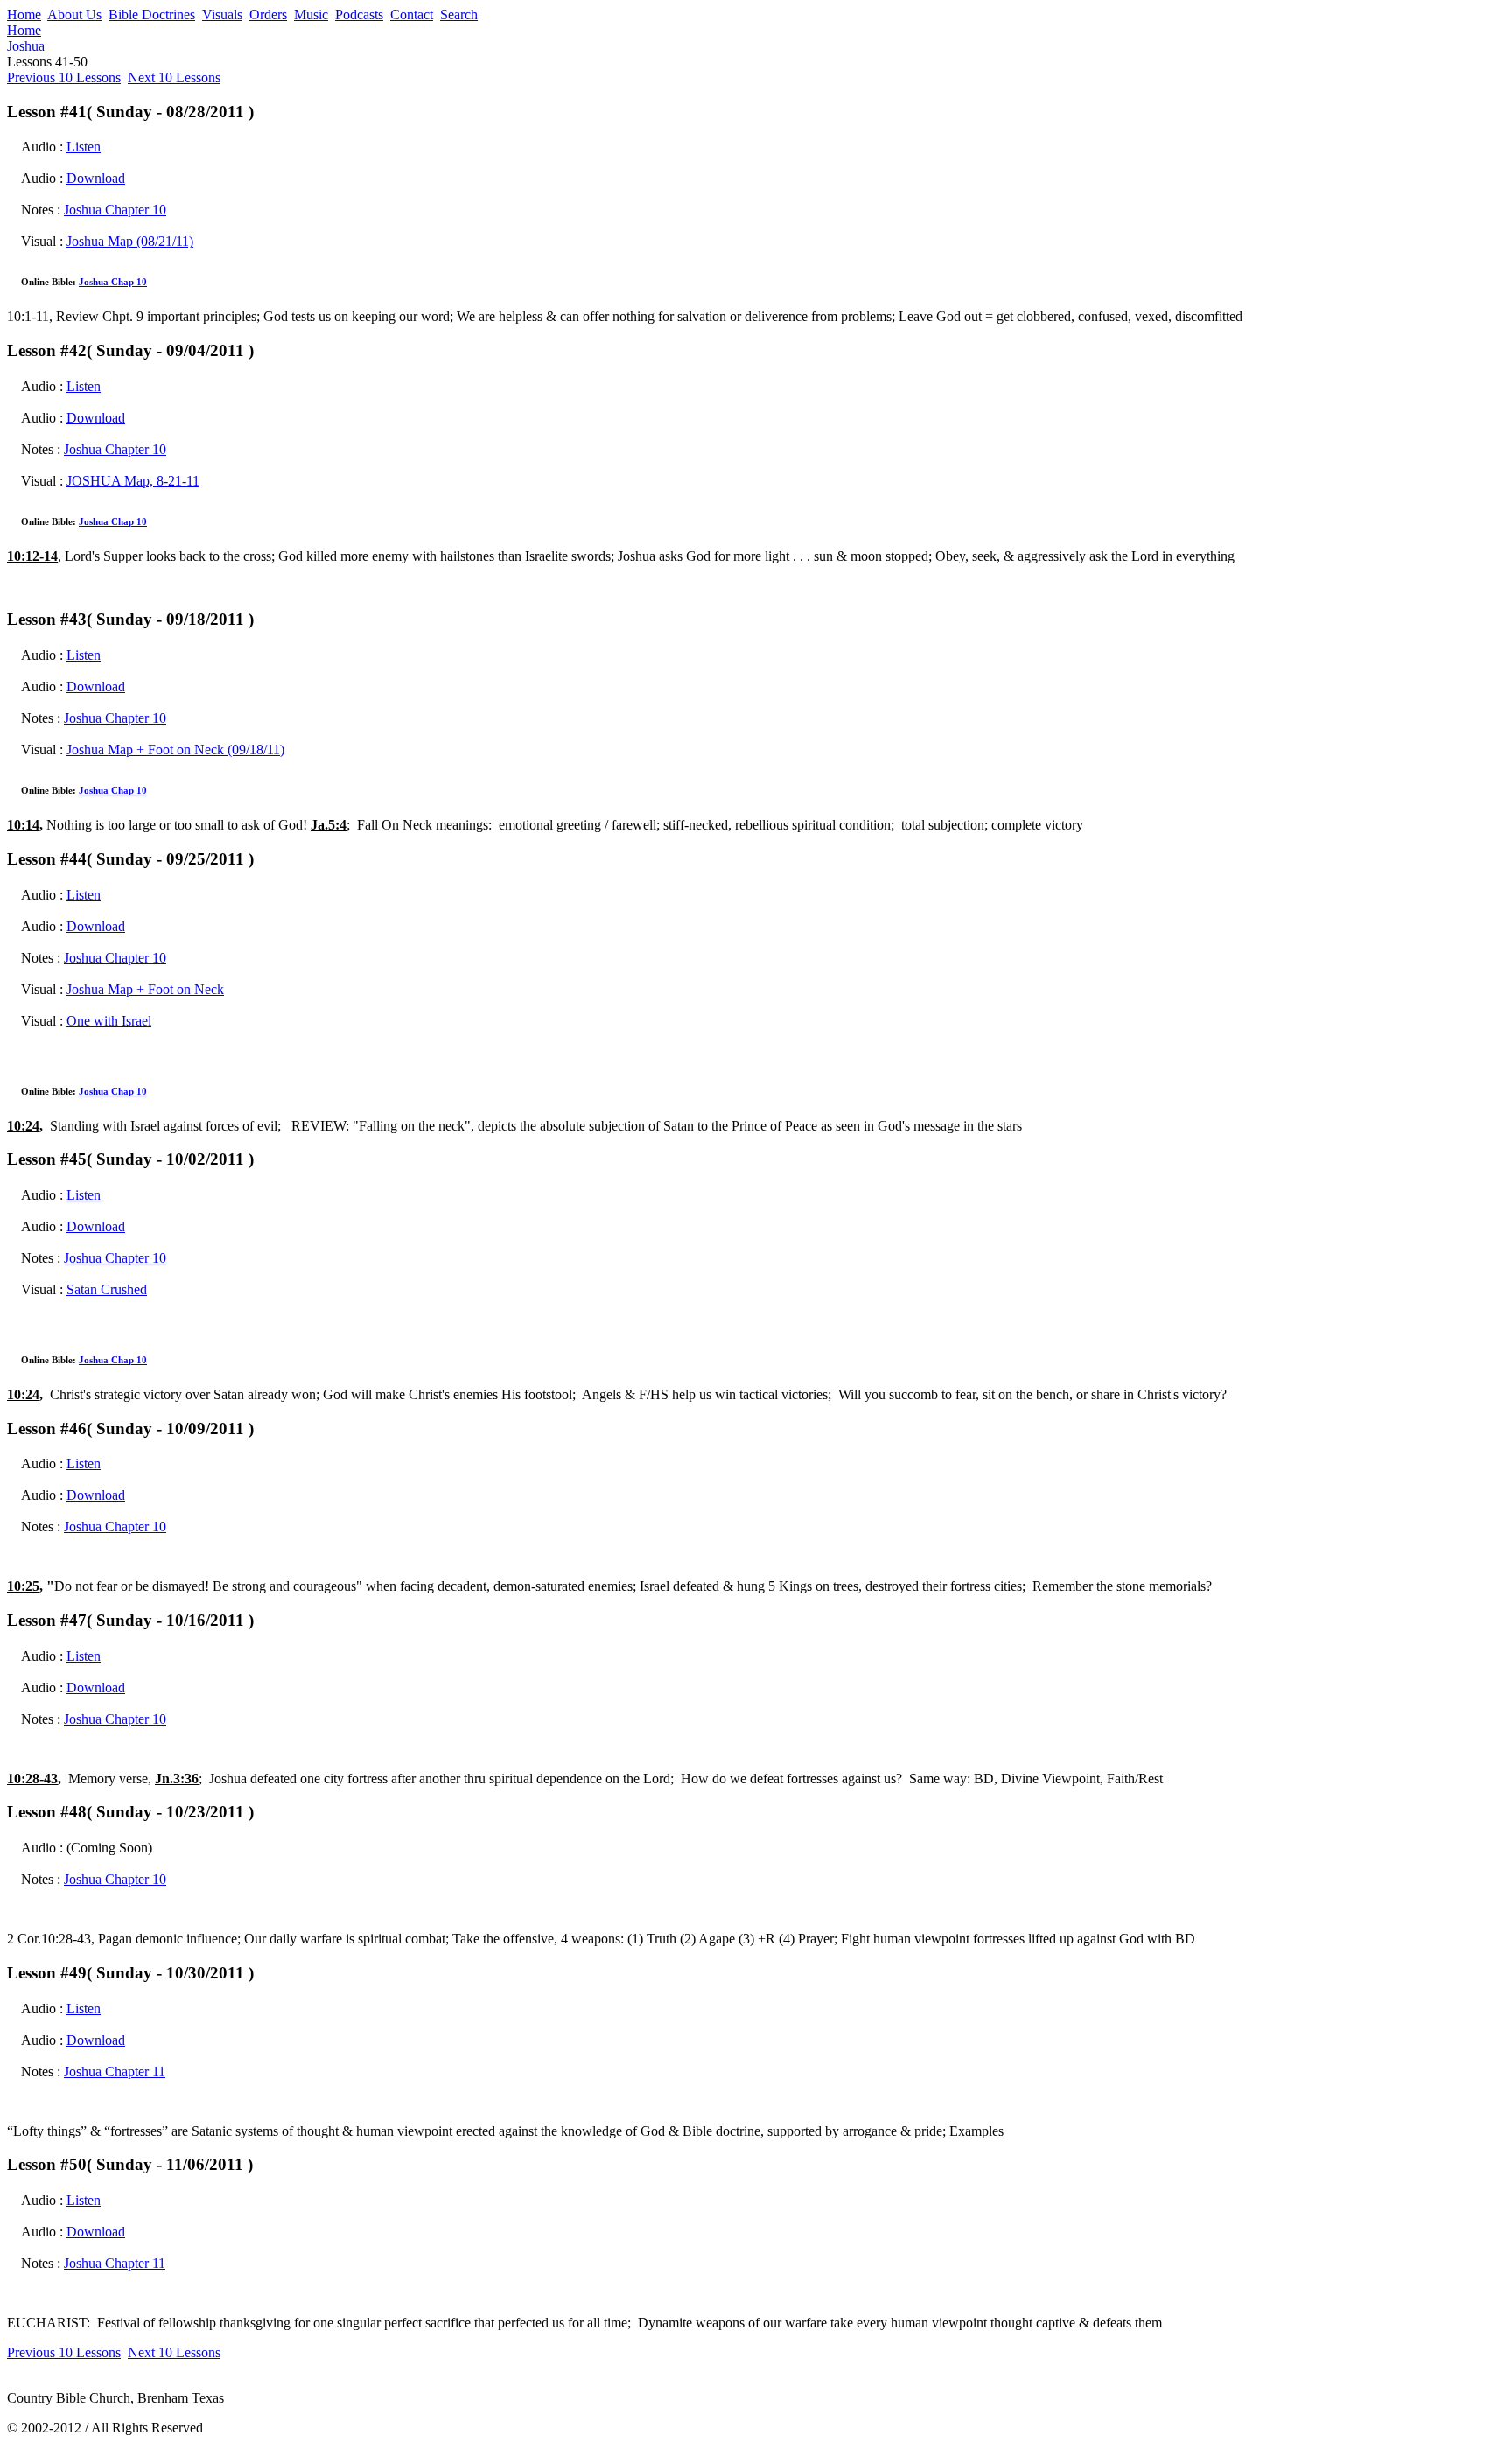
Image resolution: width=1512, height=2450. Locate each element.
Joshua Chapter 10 (115, 210)
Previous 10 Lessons (64, 77)
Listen (84, 147)
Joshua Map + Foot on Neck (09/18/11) (175, 749)
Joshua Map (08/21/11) (130, 241)
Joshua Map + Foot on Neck (145, 989)
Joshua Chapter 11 (115, 2072)
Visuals (222, 14)
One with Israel (109, 1021)
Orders (268, 14)
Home (24, 14)
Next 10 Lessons (174, 77)
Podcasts (359, 14)
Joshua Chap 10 (113, 282)
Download (96, 178)
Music (311, 14)
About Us (74, 14)
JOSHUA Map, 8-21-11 (133, 481)
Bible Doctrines (152, 14)
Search (459, 14)
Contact (412, 14)
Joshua (26, 46)
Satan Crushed (107, 1289)
